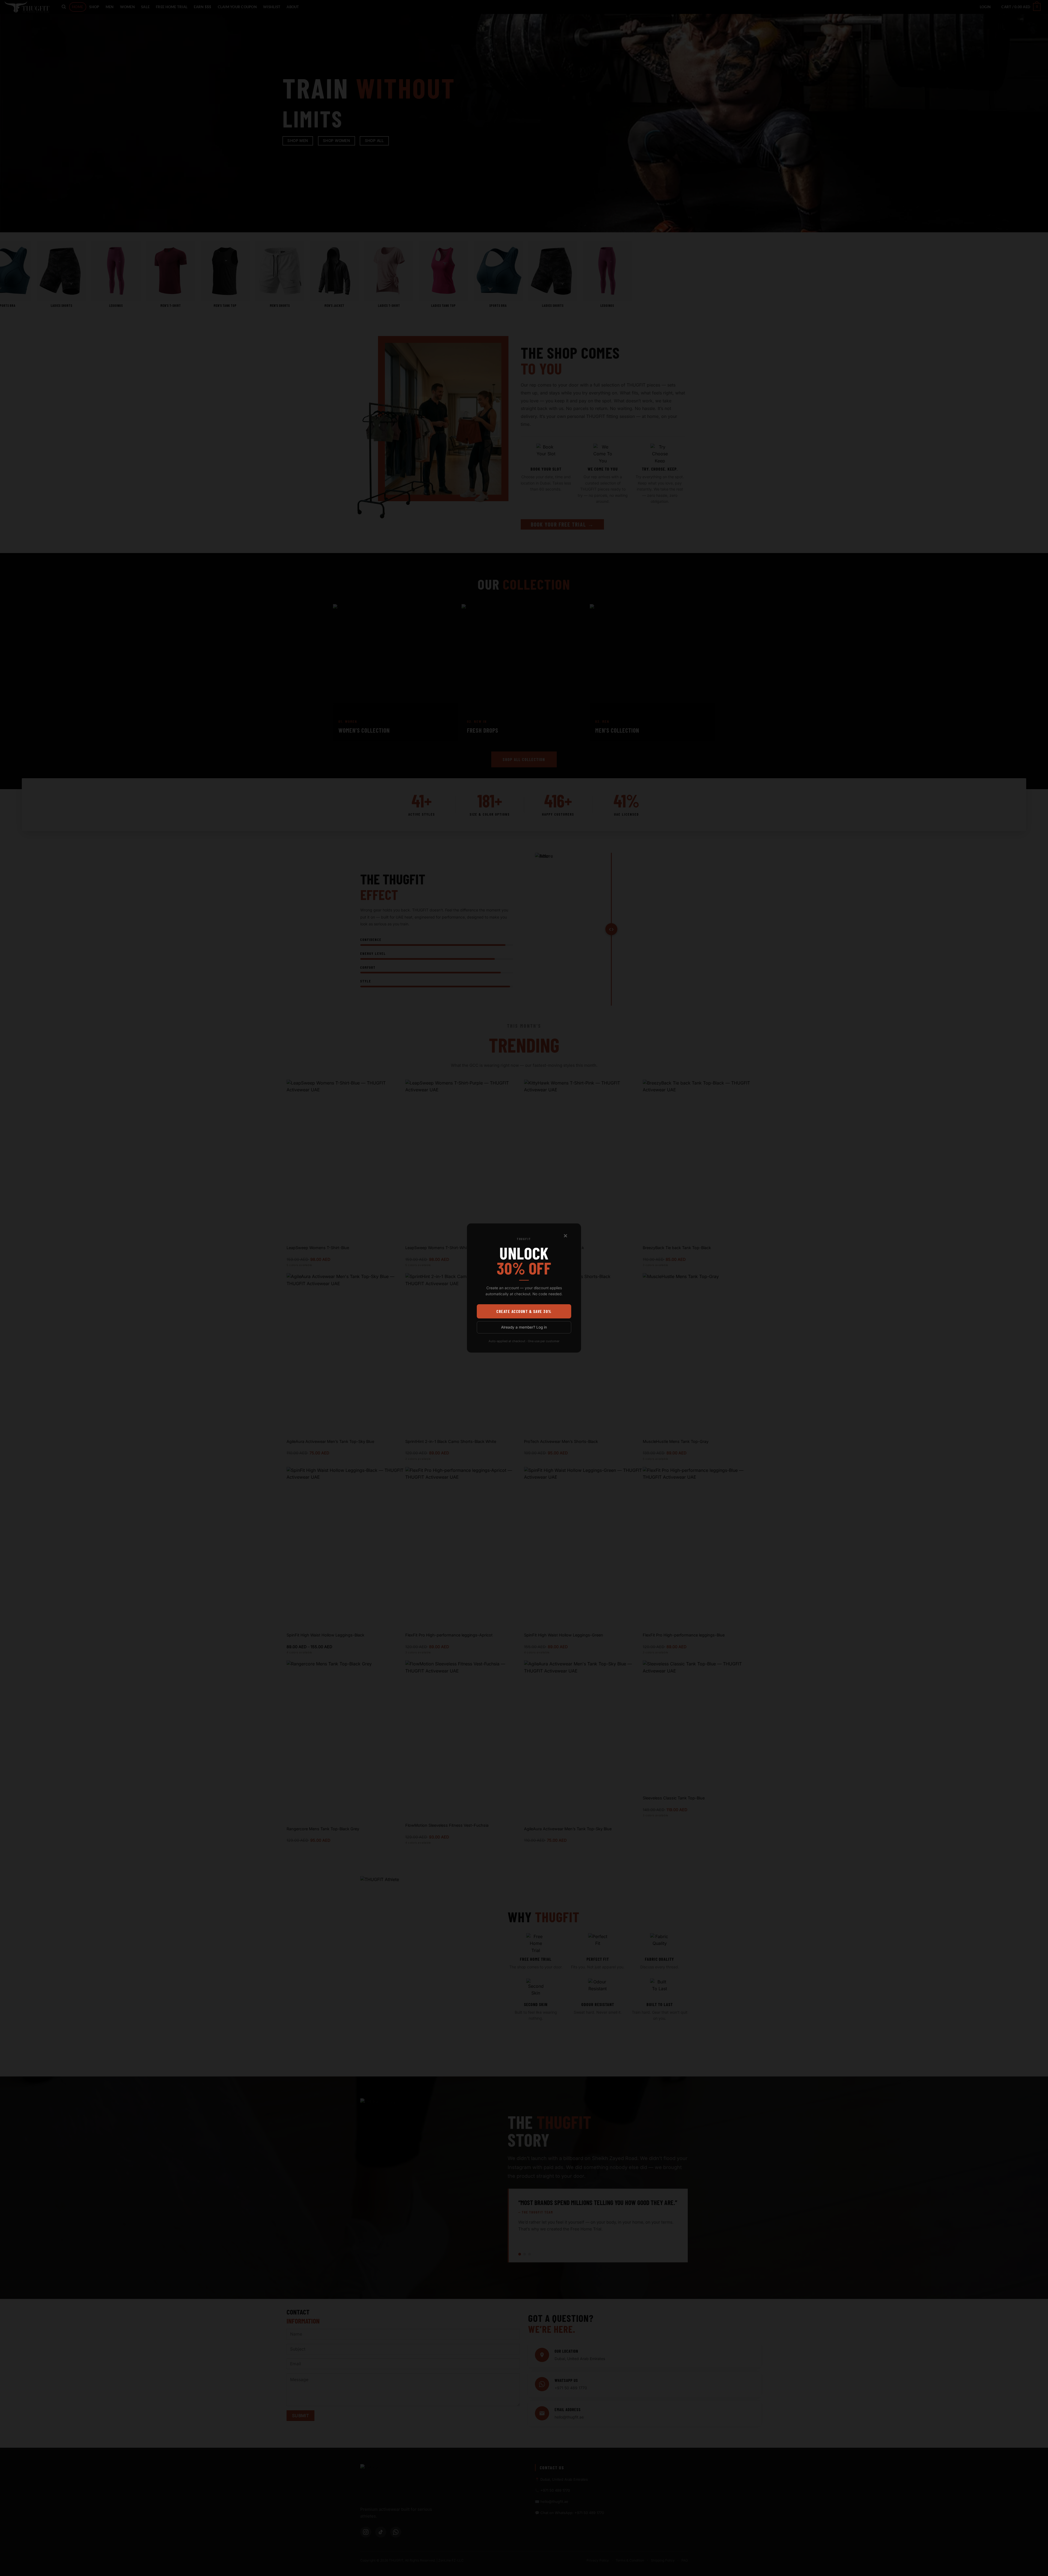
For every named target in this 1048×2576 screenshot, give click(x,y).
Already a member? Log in (524, 1327)
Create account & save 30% (524, 1311)
